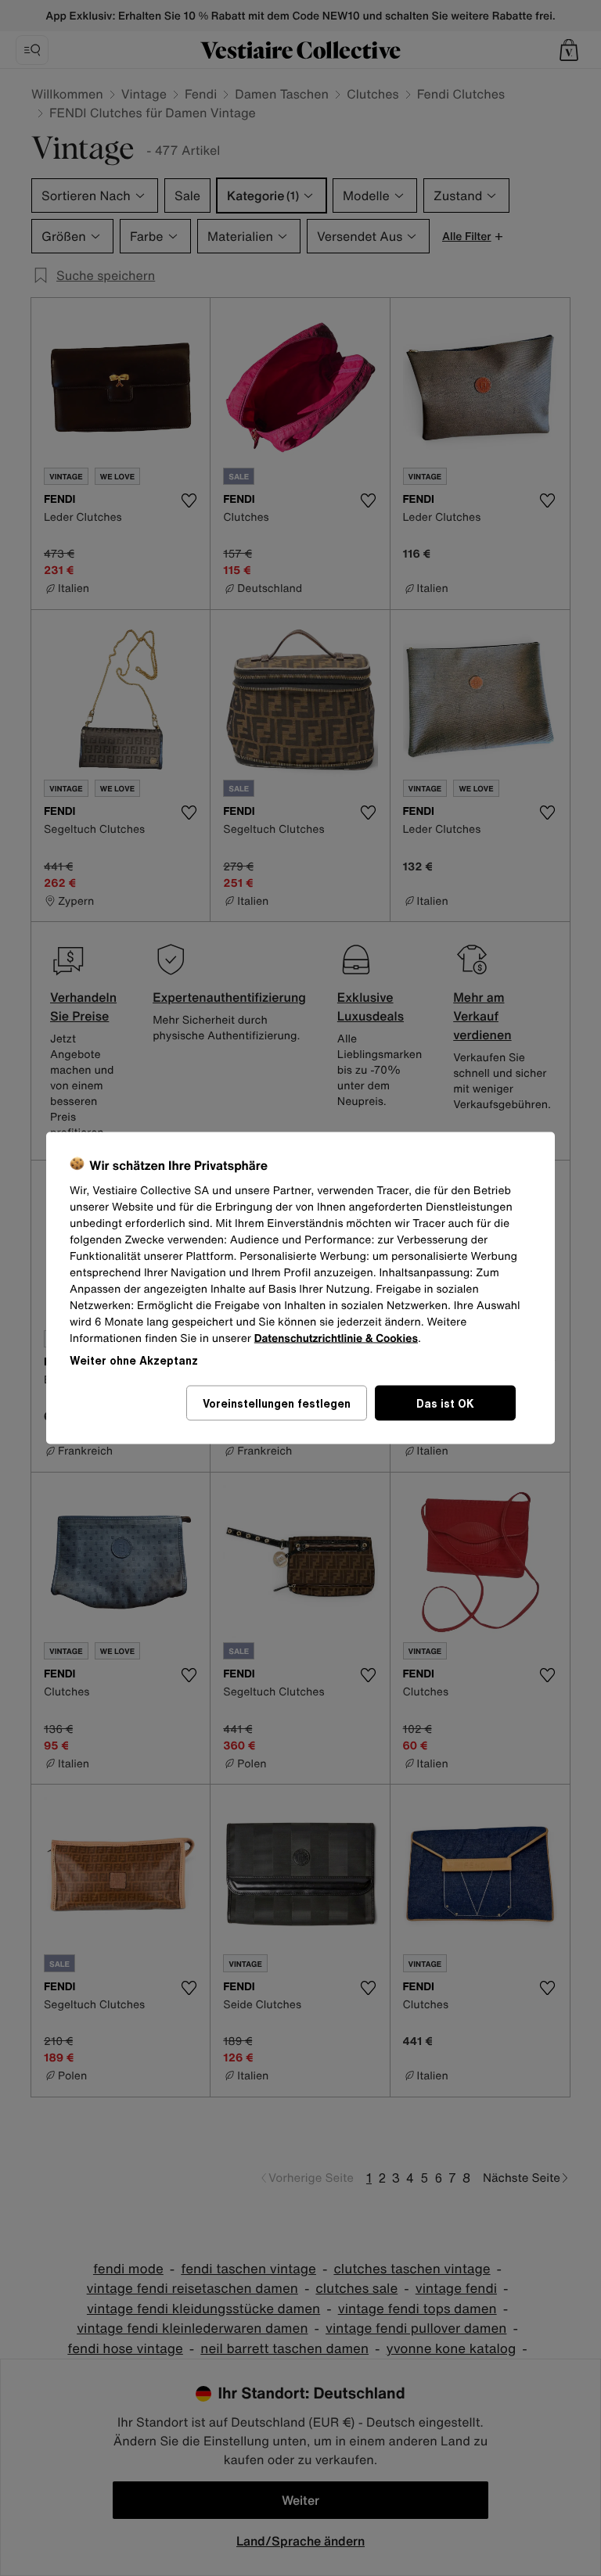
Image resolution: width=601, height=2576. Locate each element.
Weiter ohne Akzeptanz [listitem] (134, 1360)
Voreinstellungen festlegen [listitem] (277, 1403)
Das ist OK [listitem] (445, 1403)
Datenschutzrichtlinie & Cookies (336, 1338)
